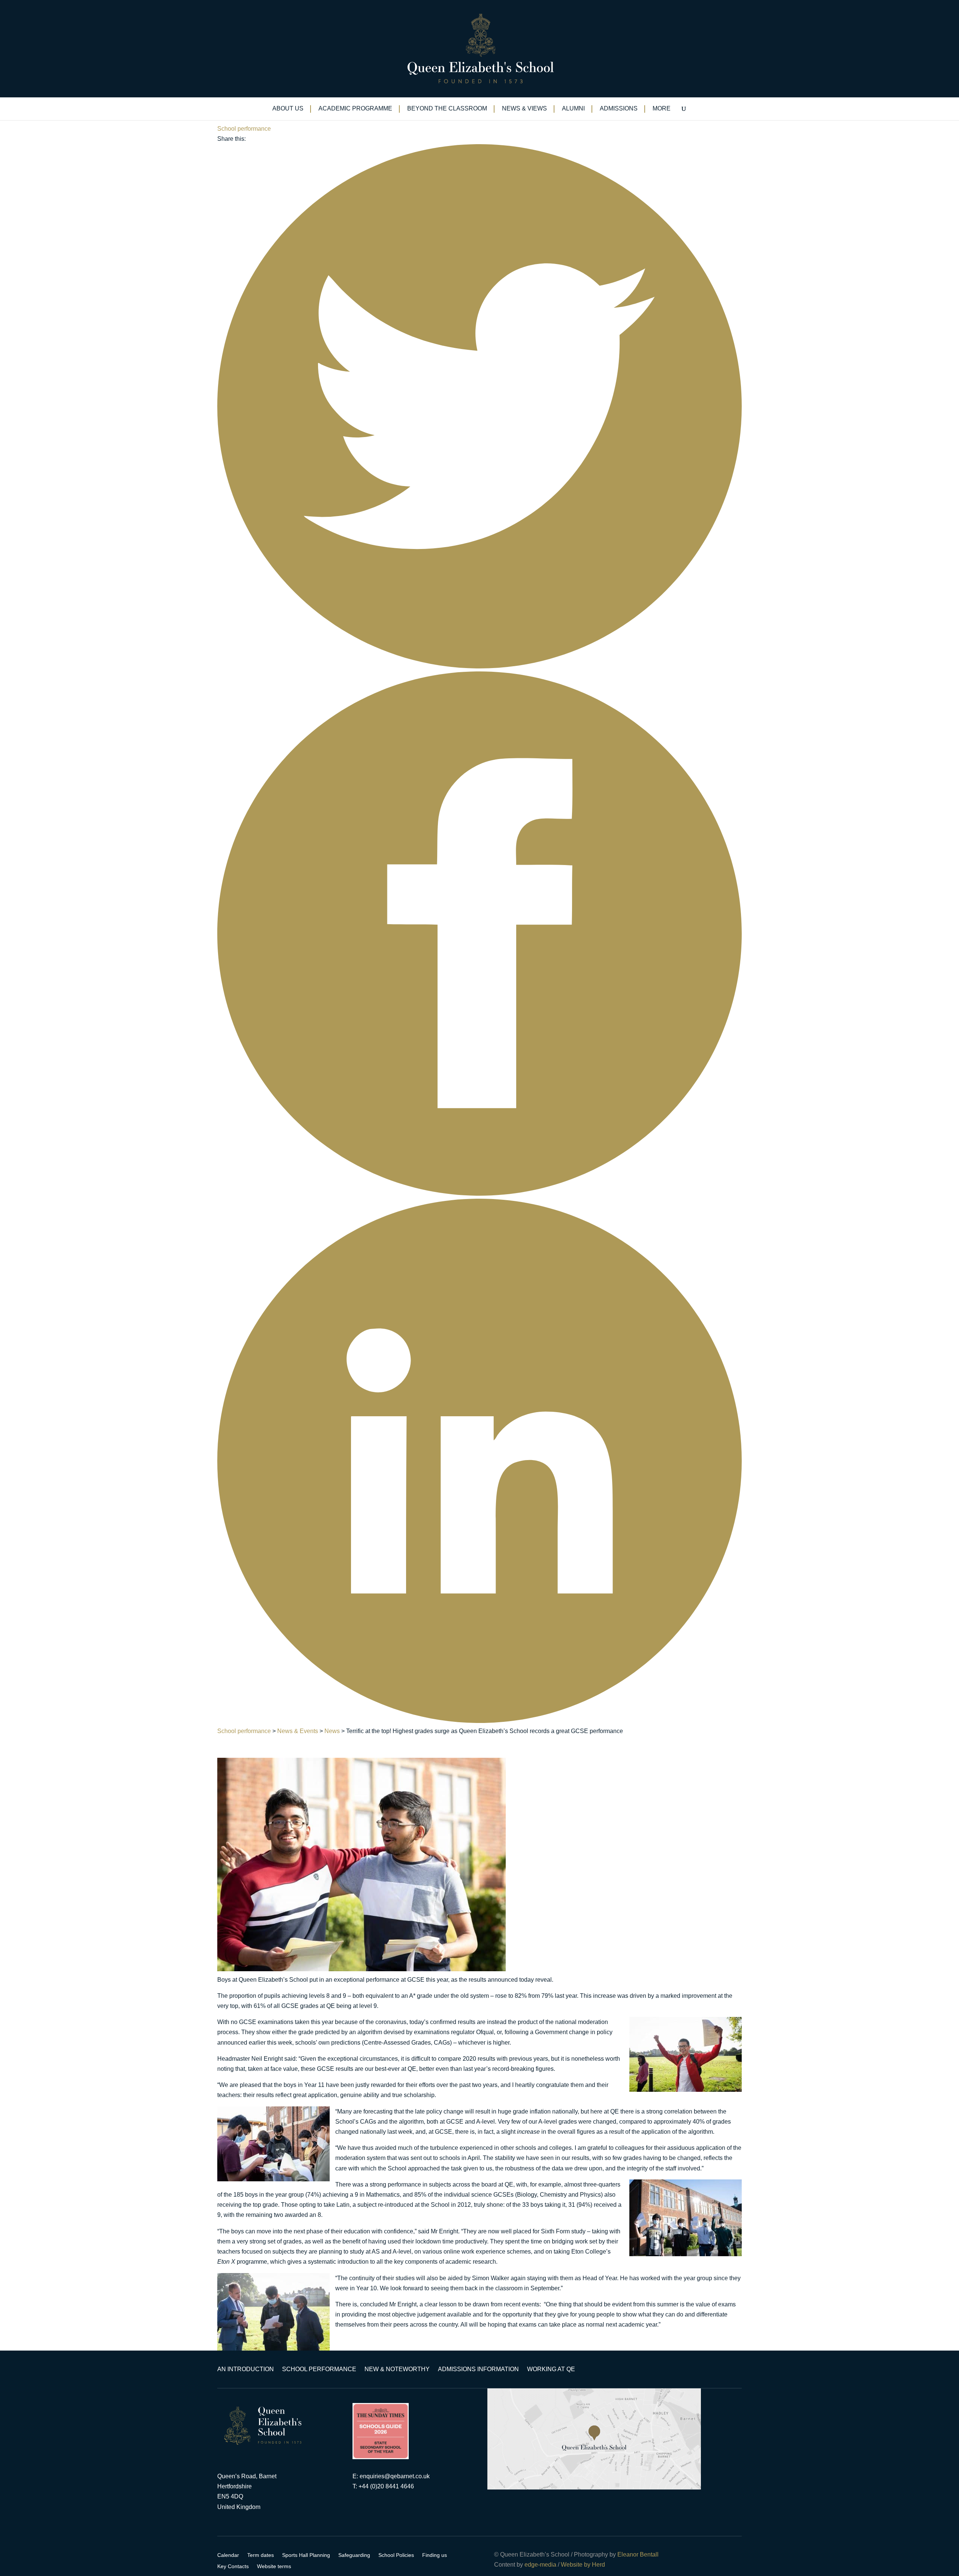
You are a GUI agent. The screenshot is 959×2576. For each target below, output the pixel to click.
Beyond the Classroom (447, 109)
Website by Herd (583, 2565)
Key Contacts (233, 2566)
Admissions (619, 109)
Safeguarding (354, 2555)
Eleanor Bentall (638, 2554)
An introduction (246, 2369)
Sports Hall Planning (306, 2555)
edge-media (540, 2565)
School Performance (319, 2369)
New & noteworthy (397, 2369)
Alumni (573, 109)
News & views (524, 109)
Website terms (274, 2566)
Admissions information (478, 2369)
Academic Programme (355, 109)
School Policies (396, 2555)
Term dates (261, 2555)
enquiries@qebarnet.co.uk (395, 2476)
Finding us (435, 2555)
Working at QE (551, 2369)
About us (288, 109)
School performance (244, 129)
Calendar (228, 2555)
